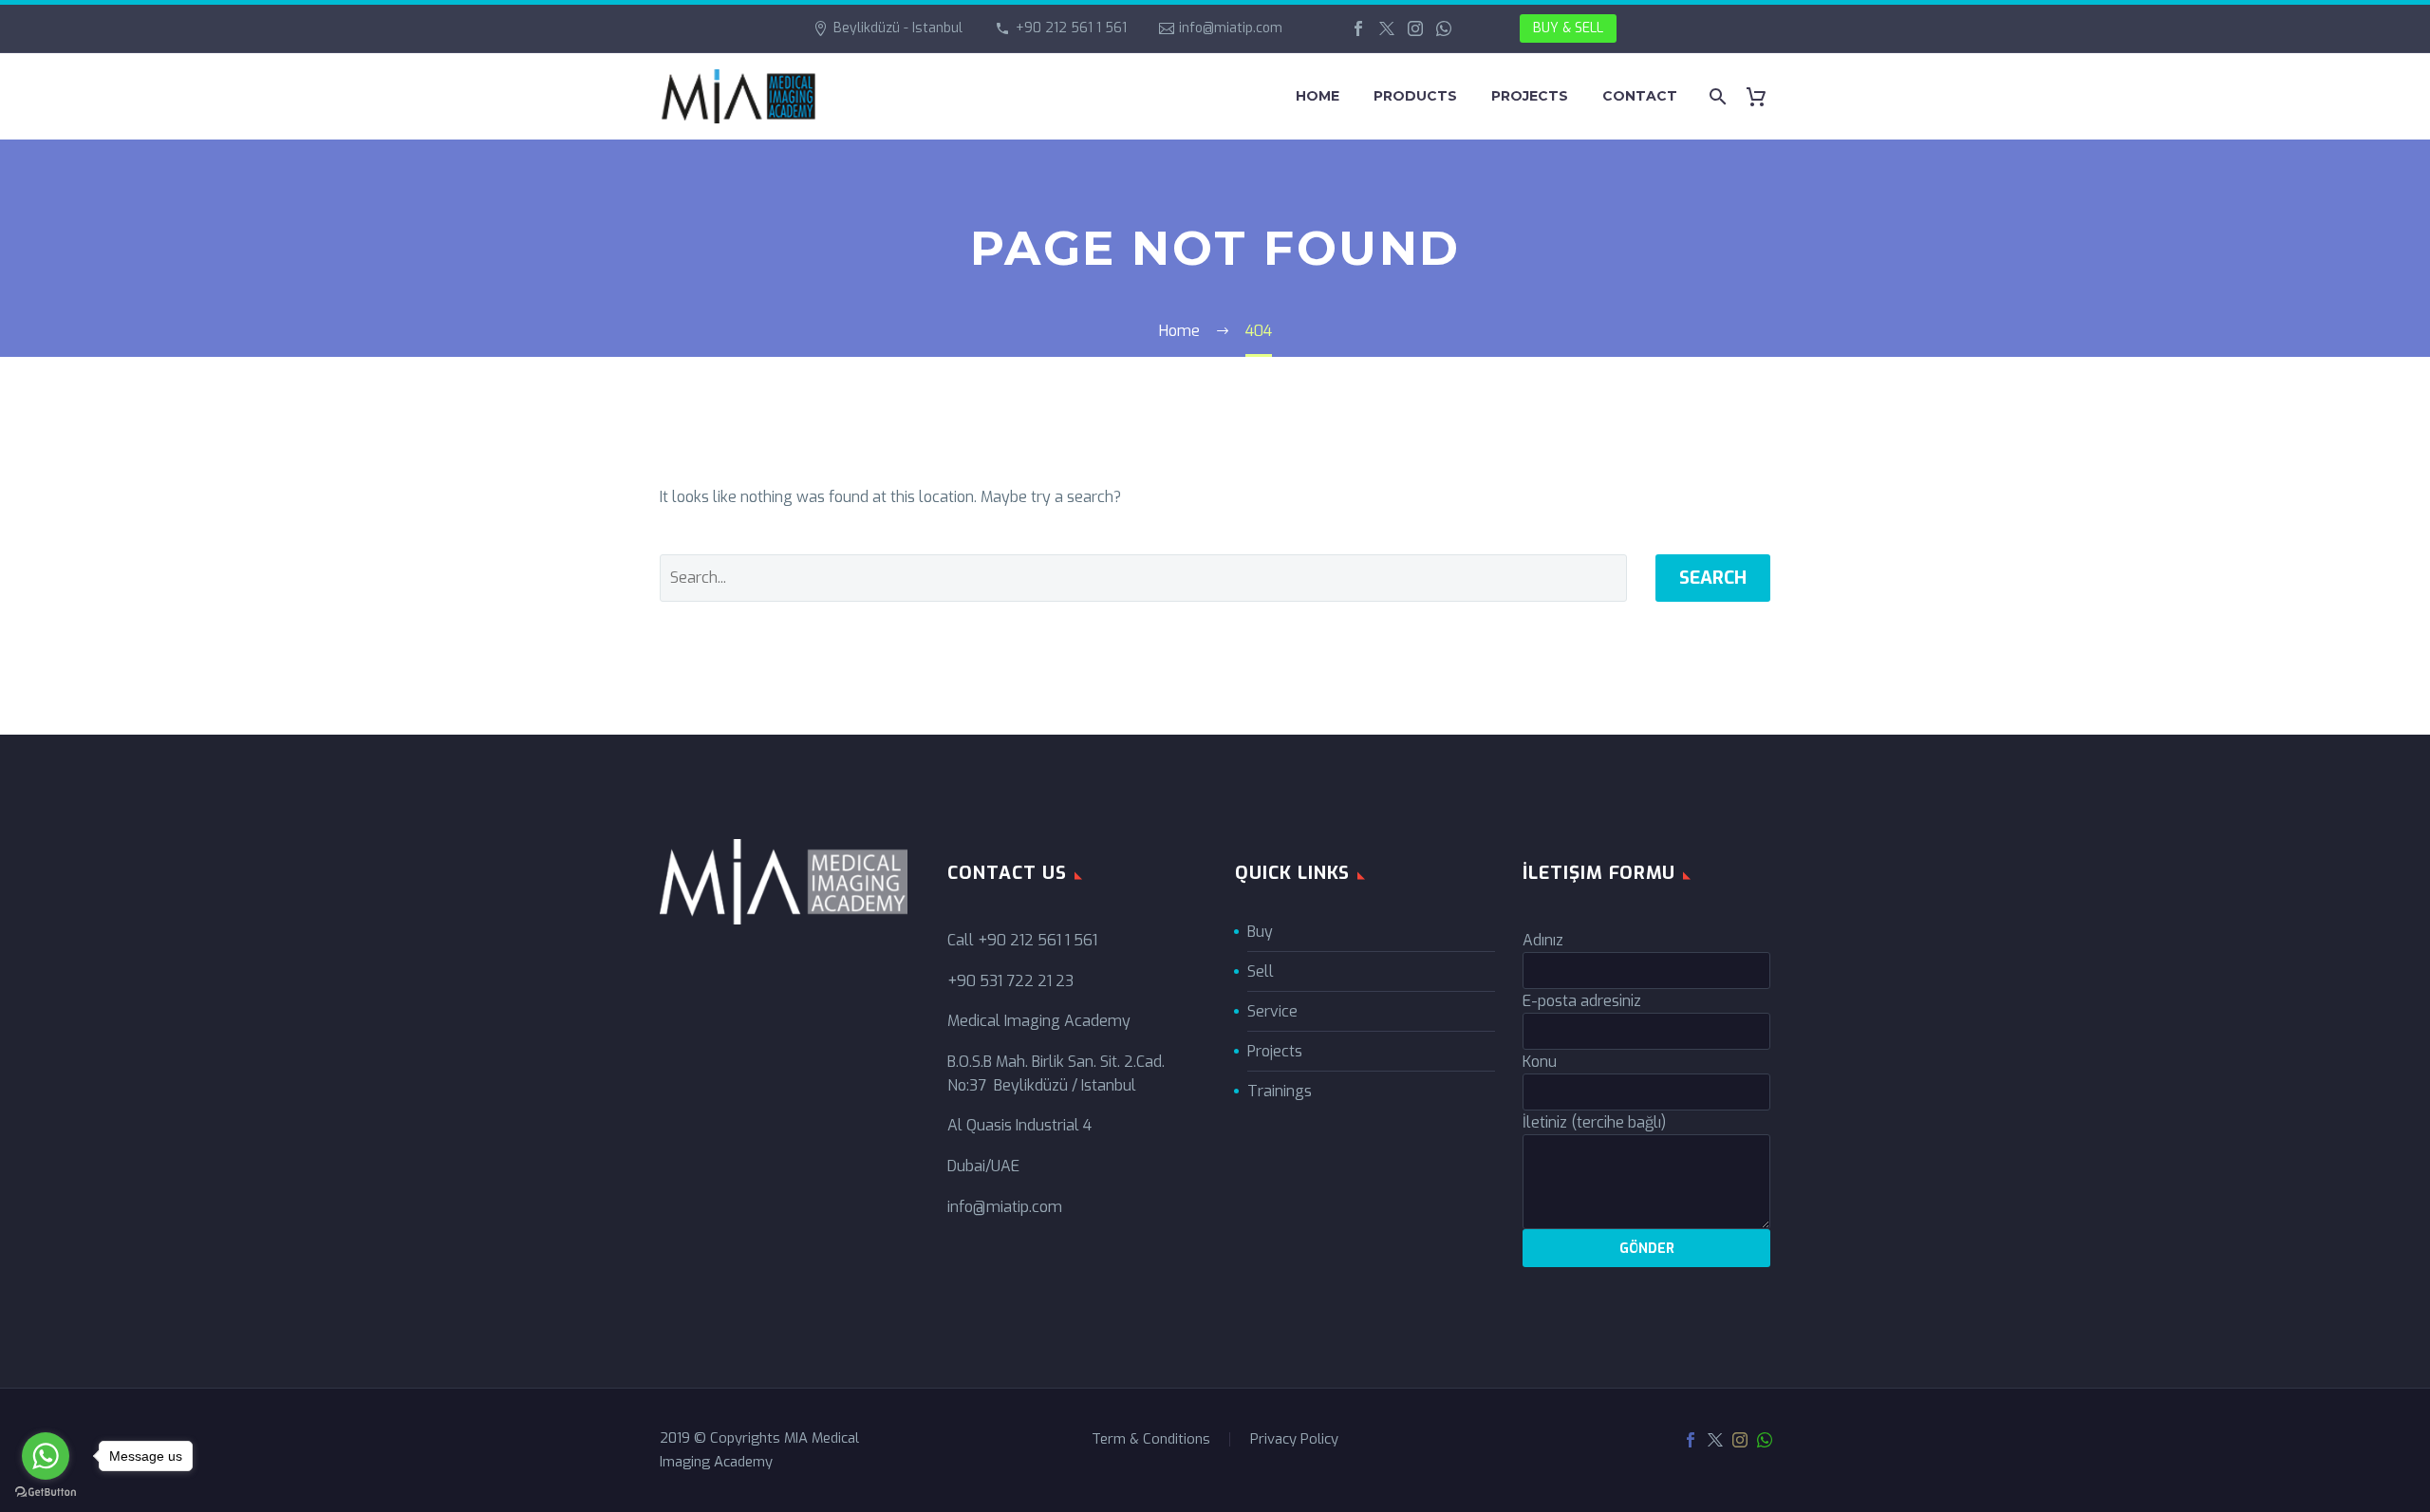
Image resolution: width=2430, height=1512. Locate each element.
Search (1713, 578)
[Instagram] (1415, 28)
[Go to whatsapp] (46, 1456)
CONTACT (1640, 96)
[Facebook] (1358, 28)
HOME (1318, 96)
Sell (1261, 971)
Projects (1275, 1051)
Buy (1260, 932)
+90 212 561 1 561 (1071, 28)
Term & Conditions (1151, 1439)
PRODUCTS (1415, 96)
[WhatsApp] (1444, 28)
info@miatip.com (1231, 28)
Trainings (1280, 1091)
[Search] (1716, 96)
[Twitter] (1387, 28)
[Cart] (1763, 96)
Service (1272, 1011)
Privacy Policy (1294, 1439)
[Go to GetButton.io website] (46, 1493)
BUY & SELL (1568, 28)
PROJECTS (1530, 96)
